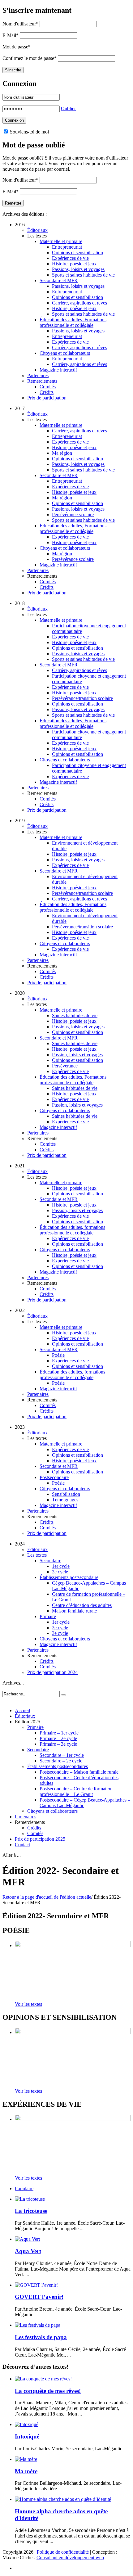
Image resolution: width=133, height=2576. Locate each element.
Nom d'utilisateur (20, 24)
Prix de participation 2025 (40, 1839)
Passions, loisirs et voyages (78, 269)
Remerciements (42, 381)
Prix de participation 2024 (52, 1672)
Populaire (24, 2188)
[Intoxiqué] (27, 2424)
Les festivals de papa (41, 2337)
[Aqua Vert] (27, 2239)
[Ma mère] (26, 2459)
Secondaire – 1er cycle (62, 1755)
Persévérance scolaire (73, 514)
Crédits (47, 392)
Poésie (58, 1355)
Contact (22, 1845)
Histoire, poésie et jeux (74, 264)
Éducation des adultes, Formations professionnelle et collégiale (73, 322)
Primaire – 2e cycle (58, 1738)
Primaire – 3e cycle (58, 1744)
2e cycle (60, 1572)
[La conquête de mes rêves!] (43, 2379)
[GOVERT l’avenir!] (36, 2285)
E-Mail (11, 35)
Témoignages (65, 1500)
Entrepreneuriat (67, 247)
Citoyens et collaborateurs (65, 353)
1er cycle (61, 1566)
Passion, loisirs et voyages (77, 1055)
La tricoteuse (31, 2211)
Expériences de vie (70, 258)
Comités (48, 387)
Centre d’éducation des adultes (82, 1605)
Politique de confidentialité (63, 2552)
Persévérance (65, 1066)
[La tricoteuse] (30, 2199)
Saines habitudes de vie (75, 1015)
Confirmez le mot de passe (30, 58)
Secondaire (50, 1561)
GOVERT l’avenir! (39, 2297)
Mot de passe (17, 47)
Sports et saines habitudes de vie (83, 275)
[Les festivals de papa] (38, 2325)
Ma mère (26, 2471)
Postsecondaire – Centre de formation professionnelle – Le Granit (76, 1791)
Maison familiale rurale (74, 1611)
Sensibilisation (66, 1494)
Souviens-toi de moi (29, 132)
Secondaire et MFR (59, 280)
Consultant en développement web (70, 2558)
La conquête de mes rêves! (48, 2391)
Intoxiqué (27, 2436)
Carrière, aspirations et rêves (79, 303)
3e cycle (60, 1633)
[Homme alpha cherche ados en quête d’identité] (63, 2499)
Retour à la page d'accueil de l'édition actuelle (47, 1897)
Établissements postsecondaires (58, 1766)
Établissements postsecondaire (69, 1577)
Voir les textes (28, 2004)
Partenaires (38, 375)
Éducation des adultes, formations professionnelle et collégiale (72, 1230)
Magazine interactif (58, 370)
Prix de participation (47, 398)
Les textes (37, 1555)
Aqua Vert (28, 2251)
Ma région (62, 453)
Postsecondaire (54, 1477)
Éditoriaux (37, 230)
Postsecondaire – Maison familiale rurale (79, 1772)
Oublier (68, 108)
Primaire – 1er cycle (59, 1733)
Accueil (22, 1710)
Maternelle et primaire (61, 241)
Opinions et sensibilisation (77, 253)
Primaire (48, 1616)
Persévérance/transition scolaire (82, 698)
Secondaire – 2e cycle (61, 1761)
